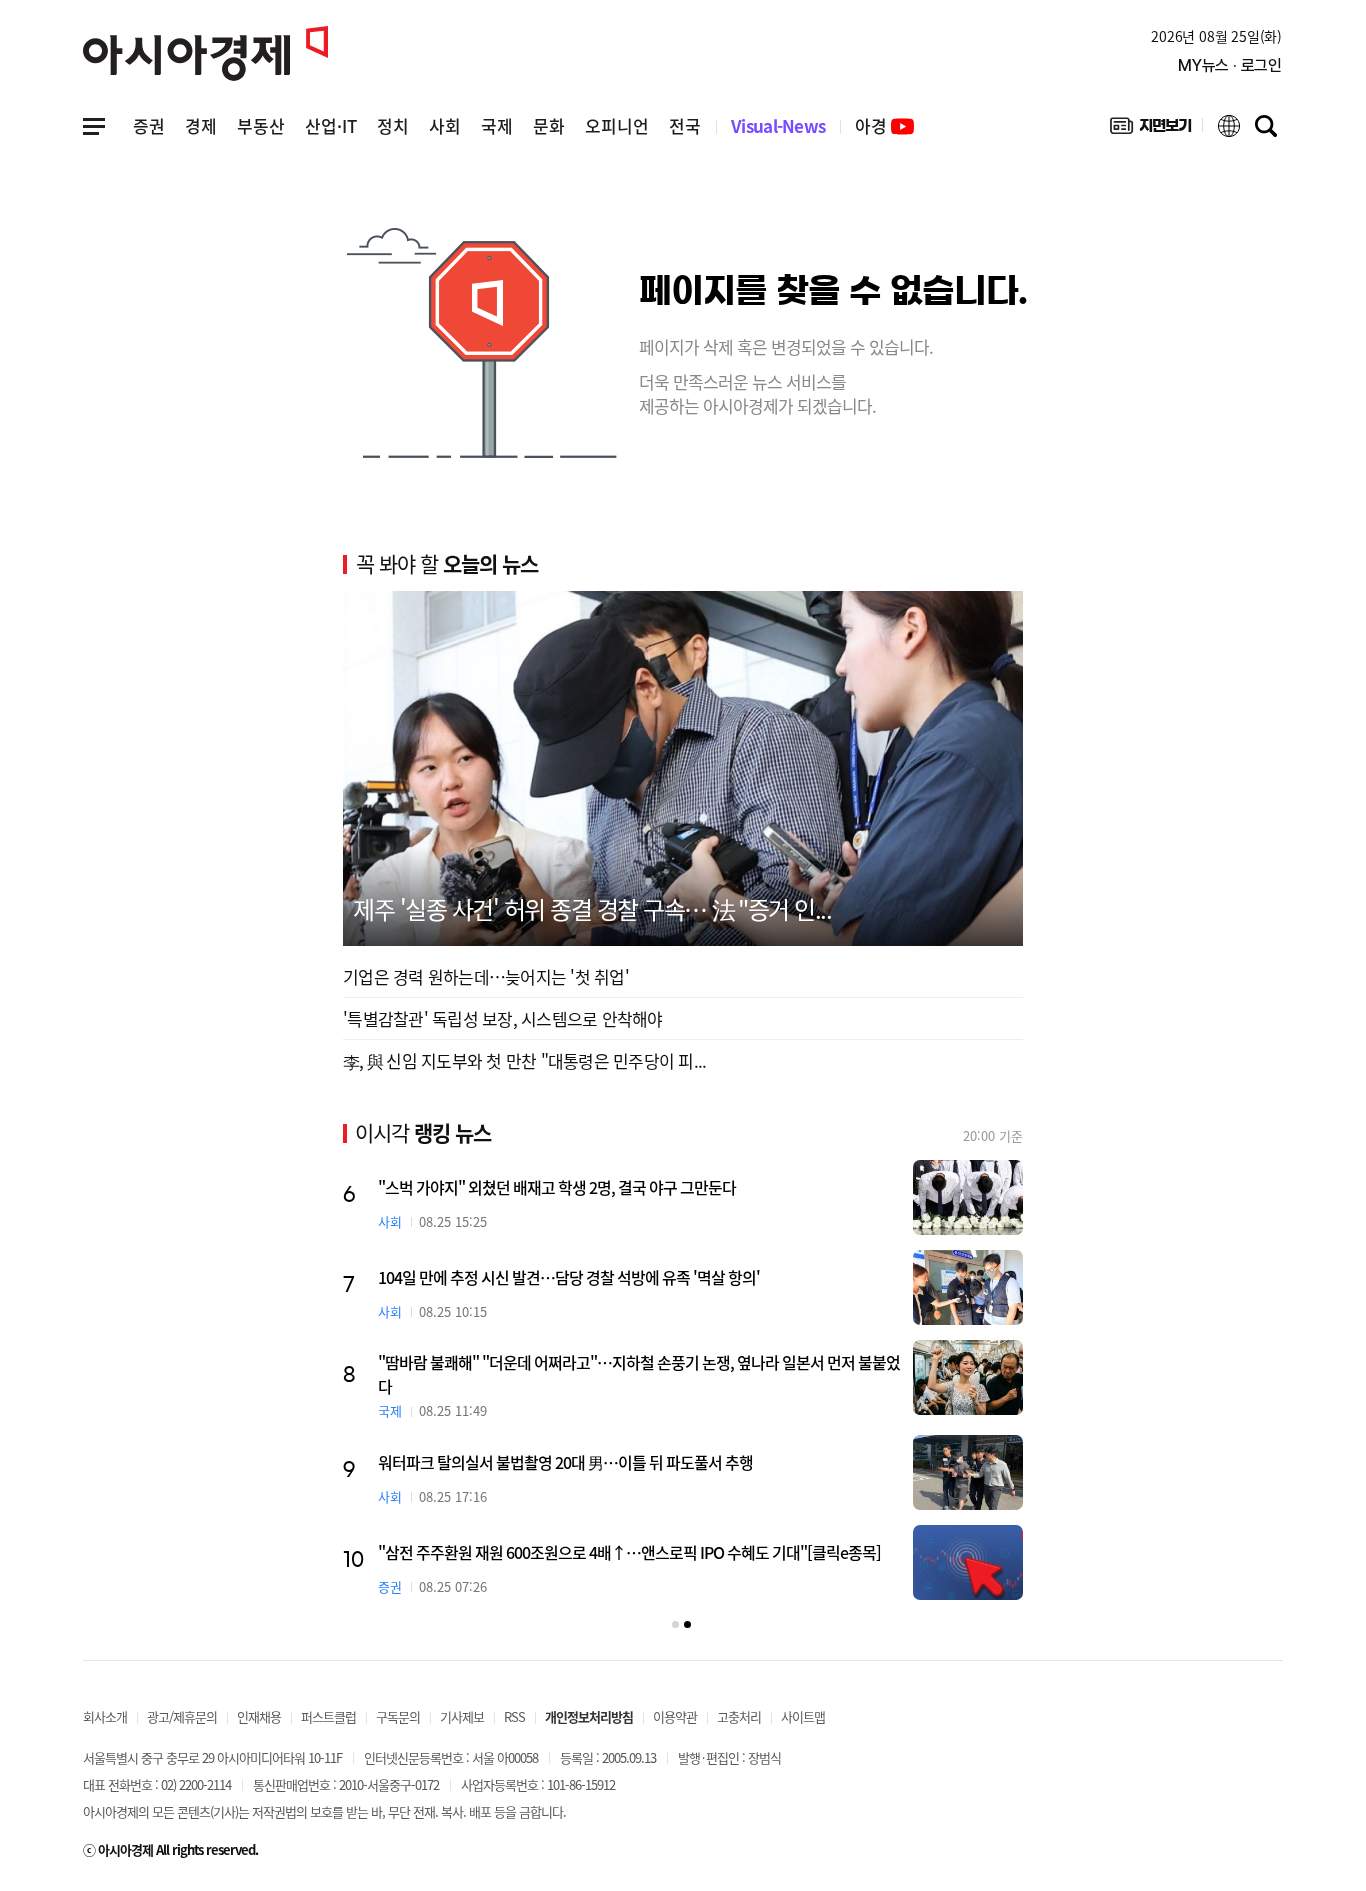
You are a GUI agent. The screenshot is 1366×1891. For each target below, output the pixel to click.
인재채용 (259, 1716)
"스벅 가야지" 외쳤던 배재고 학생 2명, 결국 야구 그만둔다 (557, 1187)
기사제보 (462, 1716)
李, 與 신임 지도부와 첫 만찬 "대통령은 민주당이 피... (524, 1060)
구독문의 (398, 1716)
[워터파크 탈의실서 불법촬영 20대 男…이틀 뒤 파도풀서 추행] (968, 1472)
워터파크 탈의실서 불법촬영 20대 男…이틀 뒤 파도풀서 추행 (565, 1462)
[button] (675, 1624)
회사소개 (105, 1716)
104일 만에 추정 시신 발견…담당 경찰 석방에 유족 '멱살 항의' (569, 1277)
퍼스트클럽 (328, 1716)
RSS (514, 1716)
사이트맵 (803, 1716)
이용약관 (675, 1716)
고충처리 (739, 1716)
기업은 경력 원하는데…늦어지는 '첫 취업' (486, 976)
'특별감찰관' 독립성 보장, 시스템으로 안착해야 (503, 1018)
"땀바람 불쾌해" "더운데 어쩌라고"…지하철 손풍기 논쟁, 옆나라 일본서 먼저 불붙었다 (639, 1374)
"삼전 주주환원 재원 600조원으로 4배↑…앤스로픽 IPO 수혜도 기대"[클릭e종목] (629, 1552)
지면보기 (1150, 130)
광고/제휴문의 (182, 1716)
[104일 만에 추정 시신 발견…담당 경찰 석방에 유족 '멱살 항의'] (968, 1287)
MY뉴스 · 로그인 (1230, 65)
